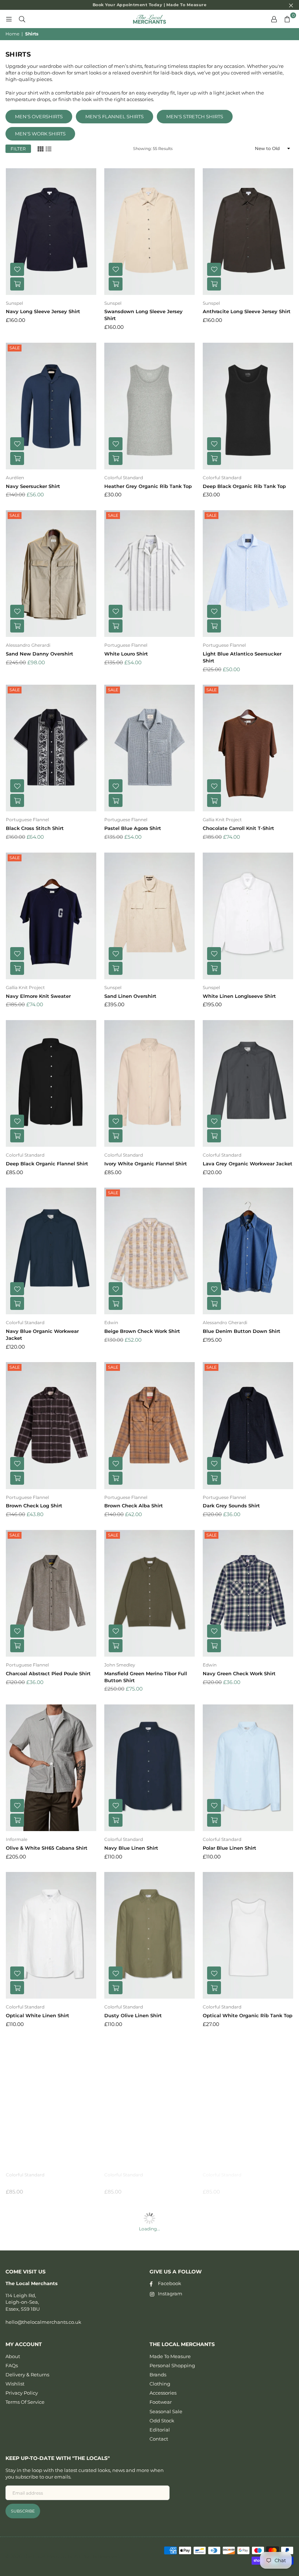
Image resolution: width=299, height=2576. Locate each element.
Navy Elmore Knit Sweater (38, 996)
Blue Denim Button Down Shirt (242, 1331)
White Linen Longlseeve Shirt (239, 996)
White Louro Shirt (126, 654)
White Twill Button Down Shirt (241, 2351)
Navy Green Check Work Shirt (239, 1673)
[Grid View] (40, 148)
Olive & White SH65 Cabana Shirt (47, 1848)
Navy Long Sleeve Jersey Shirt (43, 311)
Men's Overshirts (39, 116)
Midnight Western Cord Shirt (140, 2351)
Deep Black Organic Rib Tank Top (244, 486)
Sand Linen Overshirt (130, 996)
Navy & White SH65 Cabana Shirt (145, 2518)
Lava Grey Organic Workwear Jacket (248, 1164)
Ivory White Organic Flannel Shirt (146, 1164)
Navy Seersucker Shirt (33, 486)
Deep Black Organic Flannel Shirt (47, 1164)
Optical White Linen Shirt (38, 2015)
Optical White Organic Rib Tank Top (248, 2015)
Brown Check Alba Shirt (134, 1506)
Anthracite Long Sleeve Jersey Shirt (247, 311)
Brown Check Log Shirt (34, 1506)
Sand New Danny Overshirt (40, 654)
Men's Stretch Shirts (195, 116)
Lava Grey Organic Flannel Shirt (45, 2183)
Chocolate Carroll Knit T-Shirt (238, 828)
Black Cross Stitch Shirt (35, 828)
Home (12, 34)
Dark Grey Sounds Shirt (231, 1506)
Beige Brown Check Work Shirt (142, 1331)
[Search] (22, 19)
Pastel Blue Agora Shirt (133, 828)
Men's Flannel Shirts (114, 116)
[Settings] (274, 19)
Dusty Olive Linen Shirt (133, 2015)
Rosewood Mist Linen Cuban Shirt (244, 2518)
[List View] (48, 148)
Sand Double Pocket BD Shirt (42, 2518)
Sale (15, 348)
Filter (18, 149)
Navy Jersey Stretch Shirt (37, 2351)
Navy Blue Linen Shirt (131, 1848)
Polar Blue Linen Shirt (230, 1848)
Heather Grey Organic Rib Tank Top (148, 486)
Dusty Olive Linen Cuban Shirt (240, 2183)
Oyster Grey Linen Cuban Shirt (142, 2183)
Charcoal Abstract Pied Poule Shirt (48, 1673)
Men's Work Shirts (40, 134)
